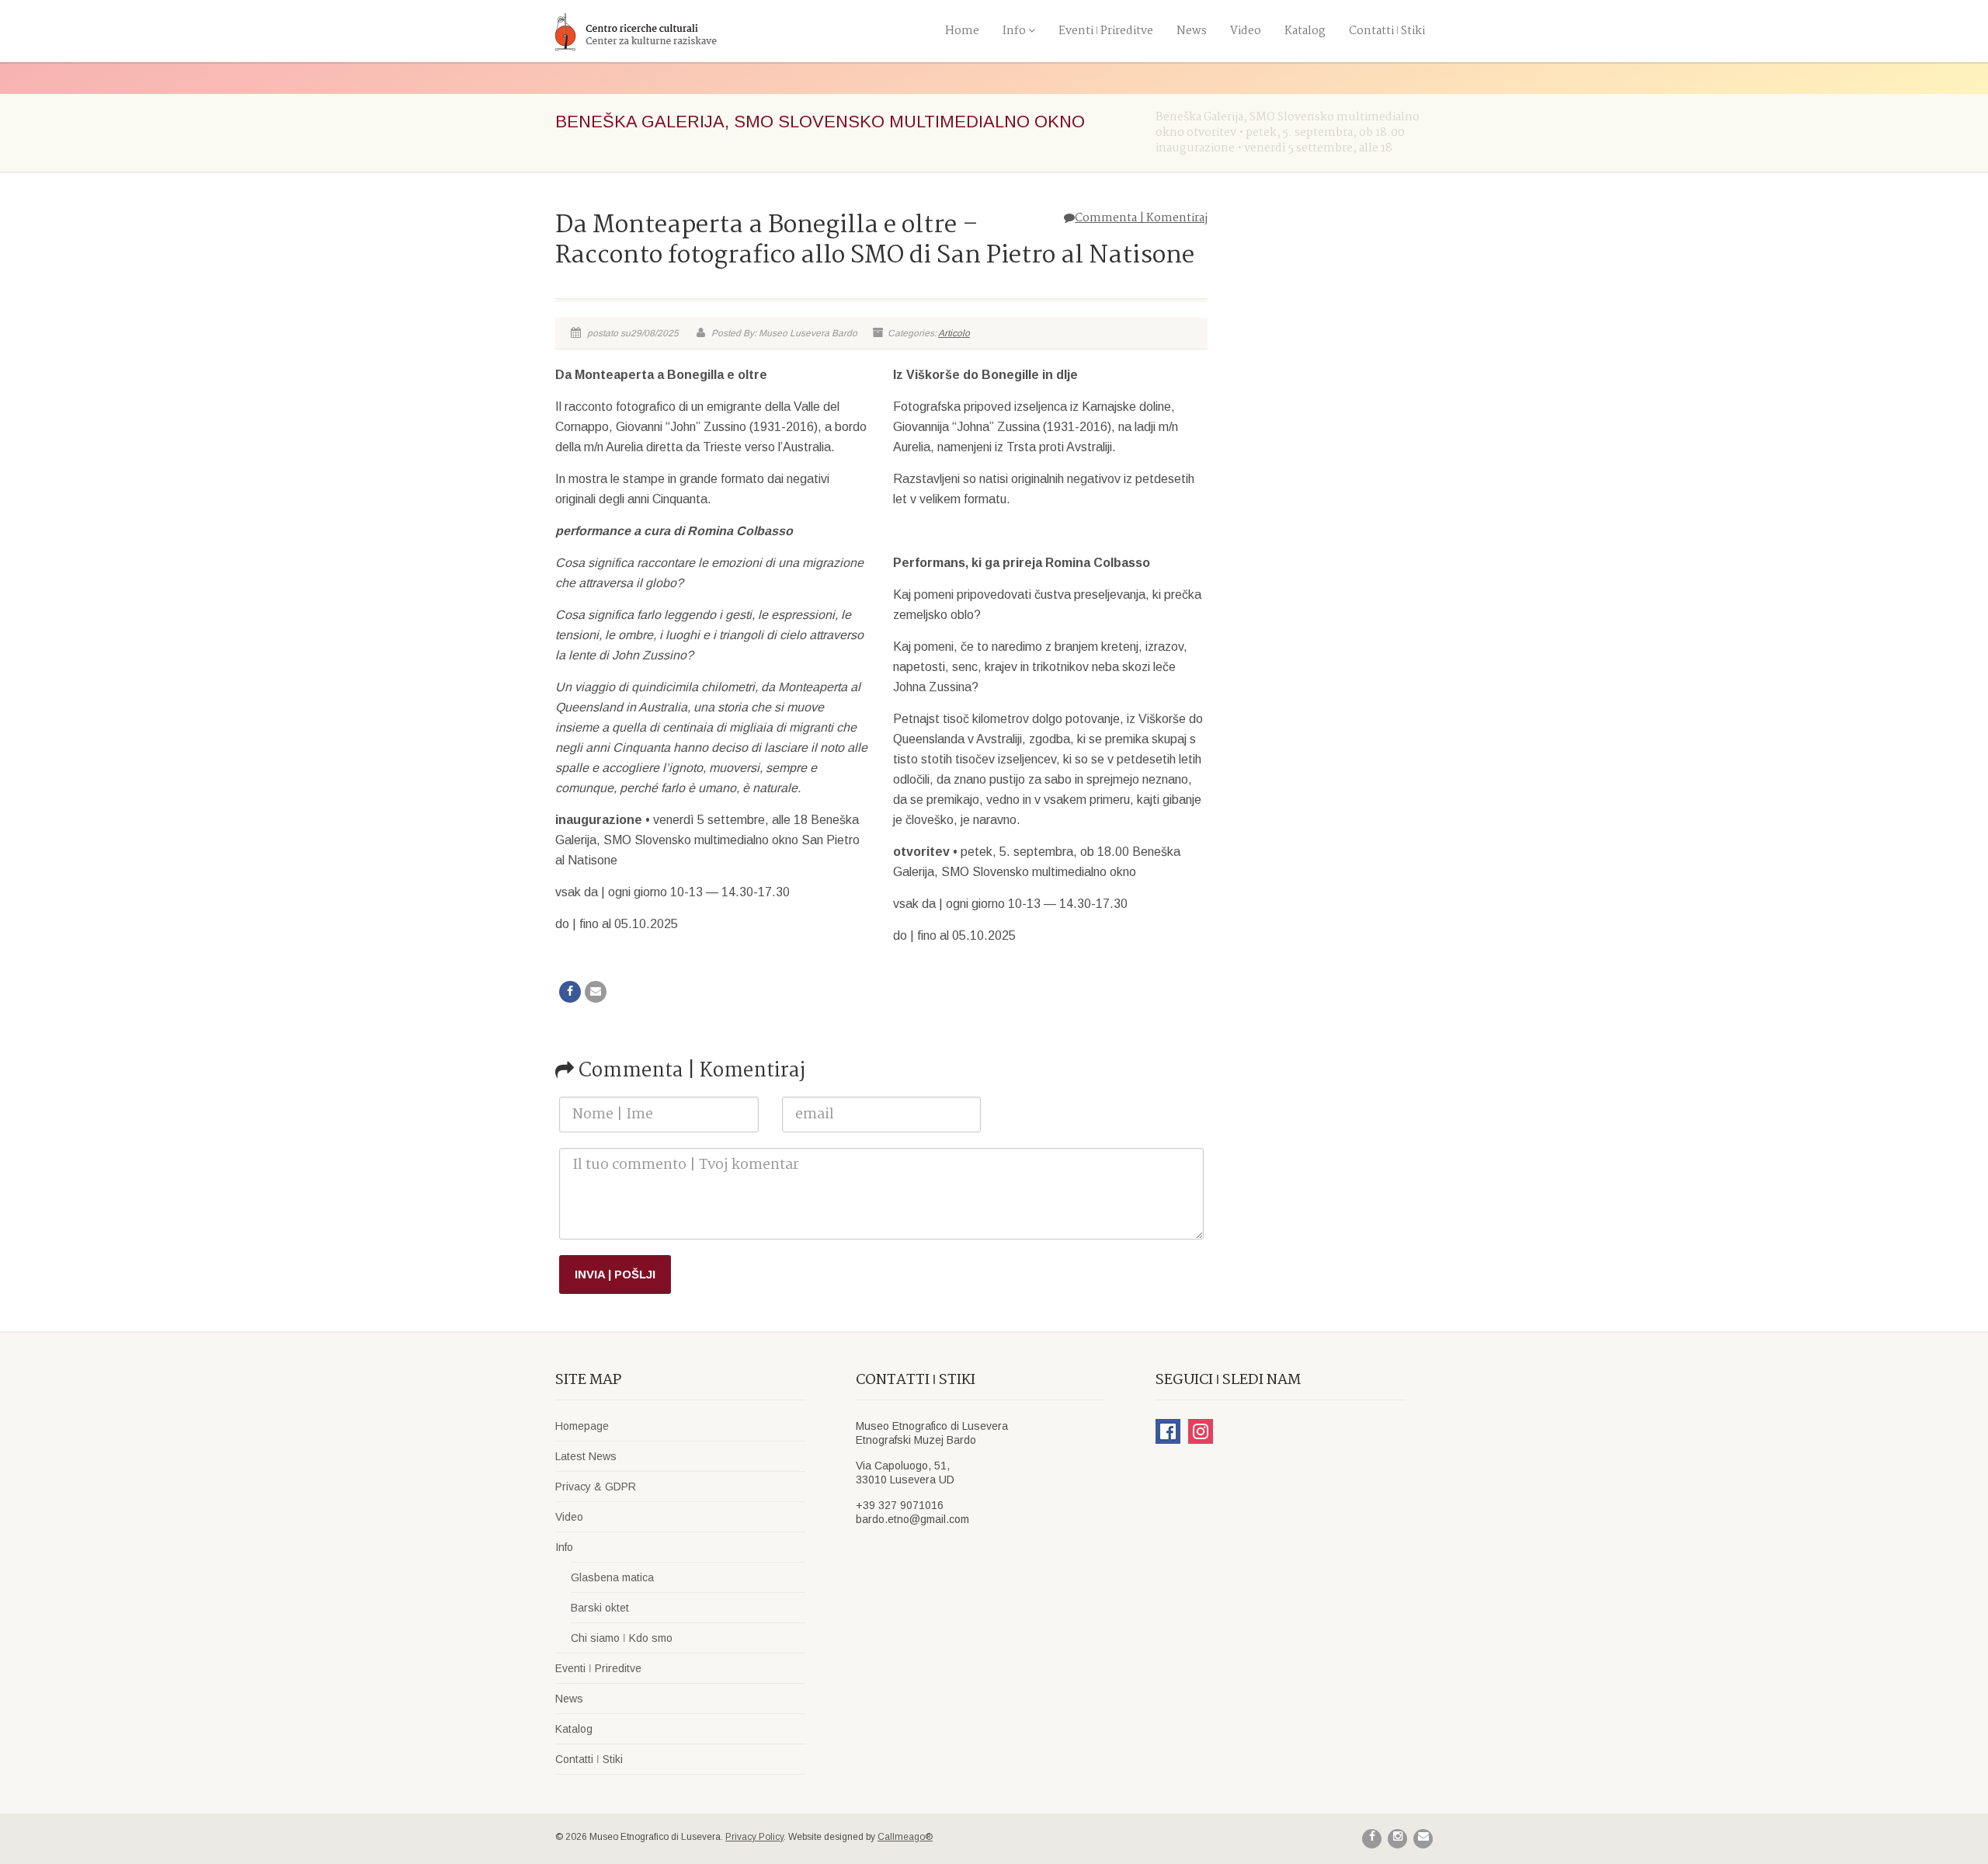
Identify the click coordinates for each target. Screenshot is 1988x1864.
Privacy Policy (754, 1837)
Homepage (582, 1426)
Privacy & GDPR (596, 1487)
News (1192, 31)
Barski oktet (600, 1608)
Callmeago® (905, 1837)
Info (1014, 31)
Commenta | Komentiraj (1141, 218)
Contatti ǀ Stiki (1387, 31)
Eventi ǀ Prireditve (1106, 31)
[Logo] (694, 31)
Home (962, 31)
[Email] (596, 992)
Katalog (1305, 31)
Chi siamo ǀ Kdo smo (622, 1638)
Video (1246, 31)
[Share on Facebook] (570, 992)
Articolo (954, 333)
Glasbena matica (612, 1577)
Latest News (586, 1456)
